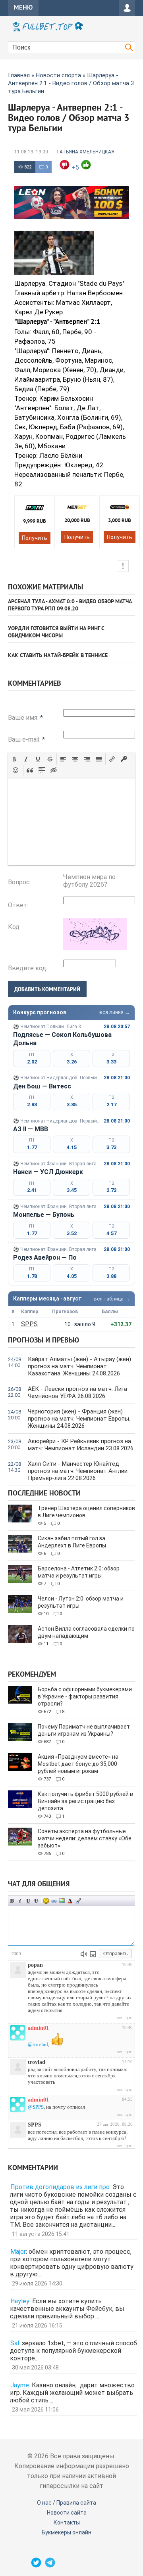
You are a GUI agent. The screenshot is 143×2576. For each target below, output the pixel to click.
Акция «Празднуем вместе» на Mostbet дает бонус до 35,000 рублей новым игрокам (78, 1764)
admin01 (38, 2028)
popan (35, 1965)
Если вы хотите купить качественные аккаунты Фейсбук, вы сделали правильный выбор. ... (67, 2309)
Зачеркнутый (36, 1901)
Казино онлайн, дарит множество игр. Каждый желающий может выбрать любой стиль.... (72, 2393)
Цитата (78, 1901)
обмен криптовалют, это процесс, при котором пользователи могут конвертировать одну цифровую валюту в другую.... (72, 2263)
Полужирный (12, 1901)
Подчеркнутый (28, 1901)
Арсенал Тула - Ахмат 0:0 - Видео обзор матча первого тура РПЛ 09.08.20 (70, 605)
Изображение (62, 1901)
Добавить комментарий (47, 989)
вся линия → (115, 1012)
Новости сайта (67, 2513)
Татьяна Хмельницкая (85, 152)
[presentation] (14, 759)
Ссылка (54, 1901)
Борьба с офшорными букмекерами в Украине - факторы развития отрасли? (85, 1696)
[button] (14, 759)
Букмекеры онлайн (67, 2532)
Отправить (115, 1954)
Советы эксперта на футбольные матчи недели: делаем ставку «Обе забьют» (85, 1838)
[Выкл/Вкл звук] (84, 1954)
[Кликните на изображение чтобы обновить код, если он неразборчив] (95, 948)
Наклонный (20, 1901)
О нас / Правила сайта (67, 2503)
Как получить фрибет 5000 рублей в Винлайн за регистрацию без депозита (85, 1801)
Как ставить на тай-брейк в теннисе (58, 656)
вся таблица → (112, 1299)
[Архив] (93, 1954)
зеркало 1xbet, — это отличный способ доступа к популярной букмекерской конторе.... (73, 2351)
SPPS (29, 1324)
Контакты (67, 2522)
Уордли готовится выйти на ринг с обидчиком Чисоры (56, 632)
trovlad (37, 2062)
